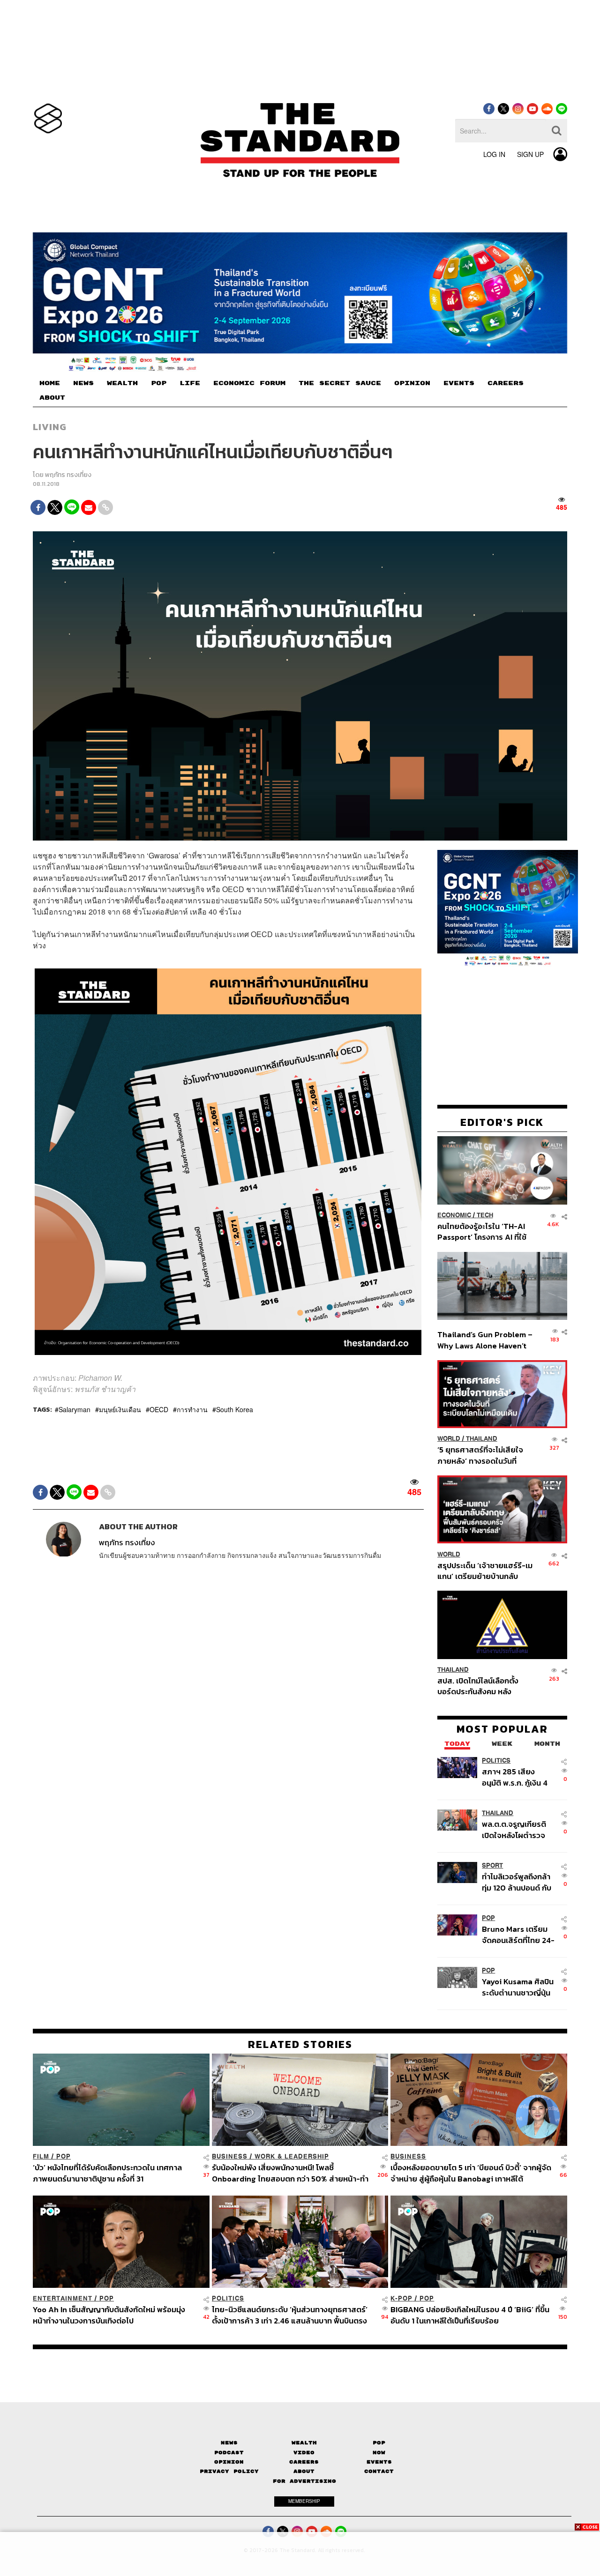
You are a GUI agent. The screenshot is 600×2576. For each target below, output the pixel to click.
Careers (304, 2462)
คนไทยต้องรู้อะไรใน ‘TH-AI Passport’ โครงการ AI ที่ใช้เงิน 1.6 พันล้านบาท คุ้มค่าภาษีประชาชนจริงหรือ (484, 1232)
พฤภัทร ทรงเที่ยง (68, 475)
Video (304, 2453)
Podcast (229, 2453)
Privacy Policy (229, 2471)
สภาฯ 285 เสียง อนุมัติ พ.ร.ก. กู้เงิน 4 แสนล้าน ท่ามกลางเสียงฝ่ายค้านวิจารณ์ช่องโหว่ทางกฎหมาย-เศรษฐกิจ (517, 1777)
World (449, 1439)
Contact (379, 2471)
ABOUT (52, 398)
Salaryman (75, 1409)
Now (379, 2453)
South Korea (235, 1409)
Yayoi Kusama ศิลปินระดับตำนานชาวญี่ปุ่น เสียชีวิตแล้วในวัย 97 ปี (518, 1987)
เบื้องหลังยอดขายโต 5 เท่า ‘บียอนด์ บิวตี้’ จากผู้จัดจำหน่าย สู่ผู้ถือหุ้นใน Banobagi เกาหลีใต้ (471, 2173)
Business (230, 2156)
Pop (379, 2443)
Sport (492, 1865)
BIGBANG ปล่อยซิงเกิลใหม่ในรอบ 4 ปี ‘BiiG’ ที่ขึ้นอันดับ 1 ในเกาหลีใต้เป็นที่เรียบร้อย (470, 2315)
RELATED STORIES (300, 2044)
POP (159, 383)
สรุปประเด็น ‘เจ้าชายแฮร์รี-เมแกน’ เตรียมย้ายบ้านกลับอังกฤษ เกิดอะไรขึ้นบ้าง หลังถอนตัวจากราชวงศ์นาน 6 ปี (485, 1570)
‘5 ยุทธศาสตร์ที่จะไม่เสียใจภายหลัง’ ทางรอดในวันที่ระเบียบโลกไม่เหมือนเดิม (480, 1455)
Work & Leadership (292, 2156)
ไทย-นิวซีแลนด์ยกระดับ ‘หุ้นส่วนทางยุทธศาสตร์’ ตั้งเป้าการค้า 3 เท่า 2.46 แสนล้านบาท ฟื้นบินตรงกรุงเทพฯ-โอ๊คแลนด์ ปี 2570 (290, 2315)
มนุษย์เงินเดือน (120, 1409)
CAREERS (506, 383)
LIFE (190, 383)
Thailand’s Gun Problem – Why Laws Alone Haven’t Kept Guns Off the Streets (485, 1340)
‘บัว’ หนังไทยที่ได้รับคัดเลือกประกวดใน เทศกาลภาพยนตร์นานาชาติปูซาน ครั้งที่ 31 (107, 2173)
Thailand (482, 1439)
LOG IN (494, 154)
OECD (159, 1409)
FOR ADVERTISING (304, 2481)
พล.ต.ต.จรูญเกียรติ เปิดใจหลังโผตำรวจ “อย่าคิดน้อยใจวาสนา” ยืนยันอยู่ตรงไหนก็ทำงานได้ (519, 1829)
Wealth (304, 2443)
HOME (50, 383)
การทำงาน (192, 1409)
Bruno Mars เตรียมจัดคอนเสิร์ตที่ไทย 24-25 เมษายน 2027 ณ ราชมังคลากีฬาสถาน (518, 1934)
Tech (485, 1215)
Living (50, 427)
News (229, 2443)
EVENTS (459, 383)
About (304, 2471)
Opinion (229, 2462)
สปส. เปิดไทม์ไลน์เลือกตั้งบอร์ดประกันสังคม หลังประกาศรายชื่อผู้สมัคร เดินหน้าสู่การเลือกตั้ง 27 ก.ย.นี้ (481, 1686)
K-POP (401, 2298)
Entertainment (63, 2298)
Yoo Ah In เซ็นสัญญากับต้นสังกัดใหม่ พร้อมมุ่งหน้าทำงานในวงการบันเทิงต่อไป (109, 2315)
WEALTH (122, 383)
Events (379, 2462)
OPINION (412, 383)
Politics (496, 1761)
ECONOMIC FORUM (249, 383)
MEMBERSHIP (304, 2501)
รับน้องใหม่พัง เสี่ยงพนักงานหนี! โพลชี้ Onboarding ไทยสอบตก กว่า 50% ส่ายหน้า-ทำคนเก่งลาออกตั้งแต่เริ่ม (290, 2173)
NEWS (83, 383)
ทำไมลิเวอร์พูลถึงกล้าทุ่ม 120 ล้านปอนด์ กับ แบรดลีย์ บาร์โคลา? (517, 1882)
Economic (454, 1215)
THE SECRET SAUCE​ (340, 383)
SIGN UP (530, 154)
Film (41, 2156)
